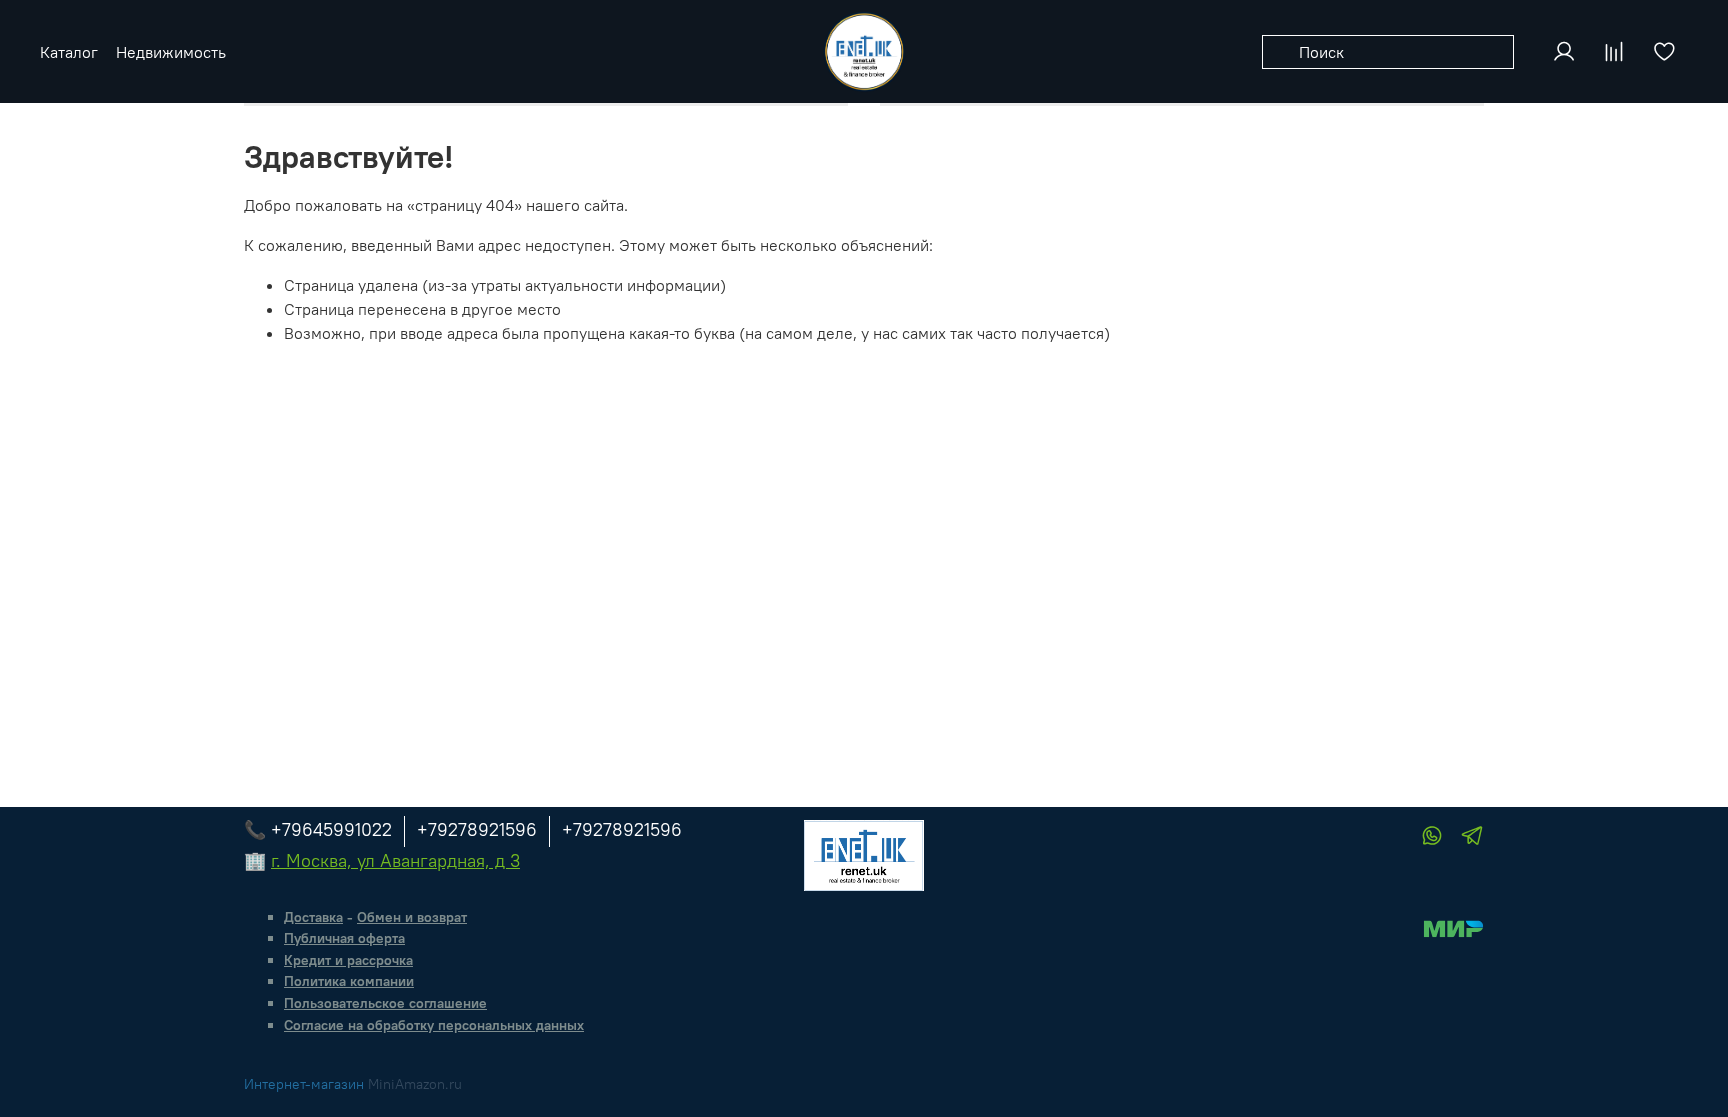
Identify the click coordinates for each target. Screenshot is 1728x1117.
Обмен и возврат (412, 917)
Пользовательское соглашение (385, 1003)
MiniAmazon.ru (415, 1084)
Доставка (313, 917)
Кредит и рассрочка (348, 960)
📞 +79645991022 (318, 829)
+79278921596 (477, 829)
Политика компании (349, 981)
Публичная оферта (344, 938)
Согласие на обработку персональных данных (434, 1025)
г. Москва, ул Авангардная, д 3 (395, 860)
